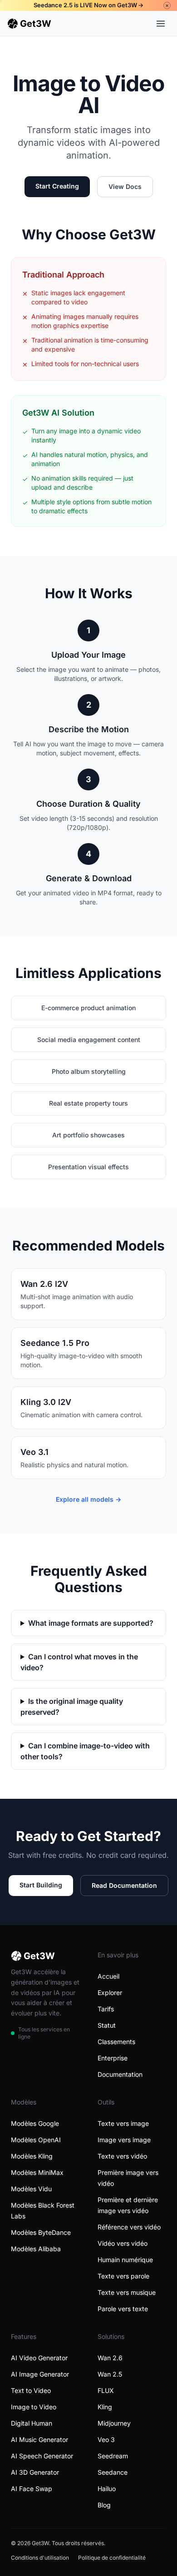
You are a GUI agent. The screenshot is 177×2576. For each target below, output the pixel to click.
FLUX (106, 2390)
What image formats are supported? (91, 1623)
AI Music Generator (39, 2440)
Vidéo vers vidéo (123, 2243)
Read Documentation (124, 1885)
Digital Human (32, 2423)
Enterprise (113, 2058)
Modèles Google (35, 2123)
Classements (116, 2042)
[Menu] (161, 24)
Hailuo (107, 2489)
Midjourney (114, 2423)
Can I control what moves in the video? (79, 1662)
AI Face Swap (32, 2489)
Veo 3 (106, 2440)
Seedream (113, 2456)
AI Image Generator (40, 2374)
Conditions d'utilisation (40, 2558)
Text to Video (31, 2390)
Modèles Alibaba (36, 2249)
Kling (105, 2407)
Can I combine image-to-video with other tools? (85, 1751)
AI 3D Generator (35, 2472)
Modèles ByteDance (41, 2232)
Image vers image (124, 2140)
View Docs (125, 186)
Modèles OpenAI (36, 2140)
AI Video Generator (39, 2358)
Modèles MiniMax (37, 2172)
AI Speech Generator (42, 2456)
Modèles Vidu (31, 2189)
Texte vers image (123, 2123)
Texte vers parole (123, 2276)
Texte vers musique (127, 2292)
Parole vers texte (123, 2309)
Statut (107, 2025)
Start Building (41, 1885)
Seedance (113, 2472)
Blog (104, 2505)
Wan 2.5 (110, 2374)
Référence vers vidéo (129, 2227)
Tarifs (106, 2009)
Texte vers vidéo (122, 2156)
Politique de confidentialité (112, 2558)
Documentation (120, 2074)
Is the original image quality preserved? (72, 1707)
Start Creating (57, 186)
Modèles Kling (32, 2156)
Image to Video (34, 2407)
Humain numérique (125, 2260)
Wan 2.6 (110, 2358)
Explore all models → (88, 1499)
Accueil (108, 1976)
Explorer (110, 1993)
